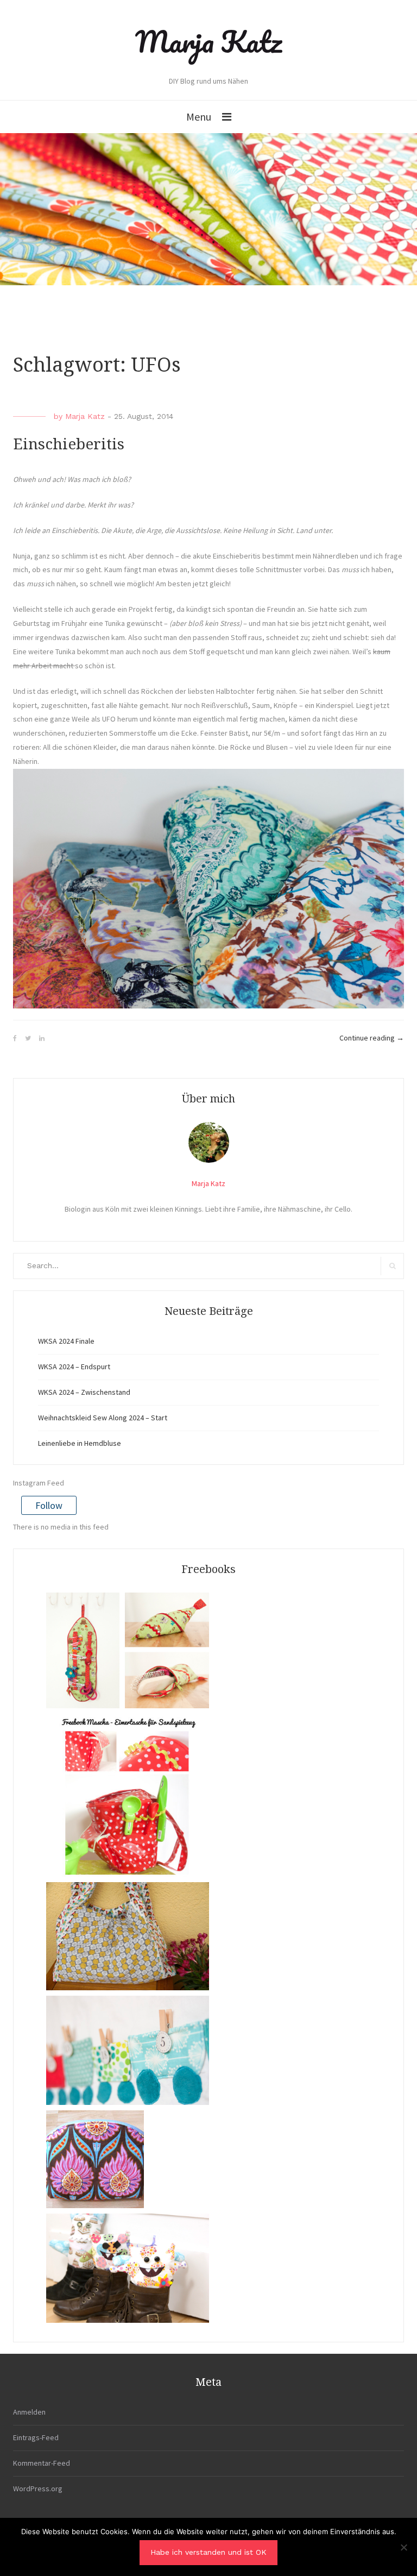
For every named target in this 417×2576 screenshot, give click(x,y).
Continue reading (372, 1038)
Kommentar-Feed (42, 2463)
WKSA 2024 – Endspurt (74, 1367)
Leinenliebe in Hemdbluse (80, 1443)
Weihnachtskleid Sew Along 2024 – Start (103, 1418)
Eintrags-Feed (36, 2437)
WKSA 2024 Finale (66, 1341)
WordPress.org (38, 2489)
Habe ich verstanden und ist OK (208, 2552)
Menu (199, 117)
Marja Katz (208, 41)
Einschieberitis (69, 444)
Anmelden (29, 2412)
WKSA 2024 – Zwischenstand (84, 1392)
